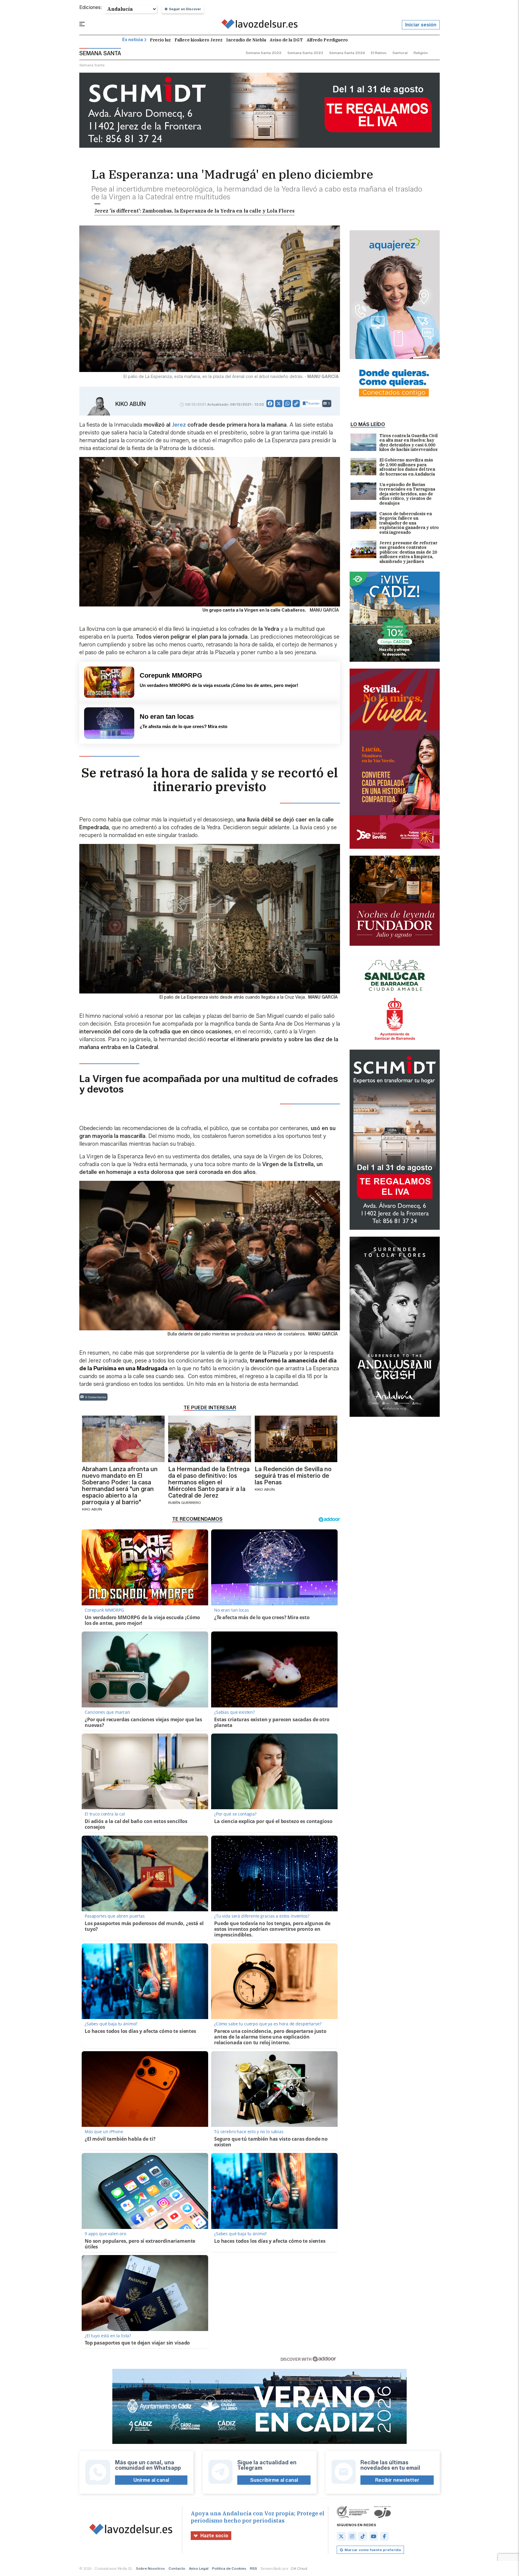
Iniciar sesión (421, 25)
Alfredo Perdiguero (327, 40)
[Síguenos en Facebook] (384, 2536)
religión (421, 53)
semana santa (92, 65)
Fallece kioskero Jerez (199, 40)
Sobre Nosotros (150, 2568)
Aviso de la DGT (286, 40)
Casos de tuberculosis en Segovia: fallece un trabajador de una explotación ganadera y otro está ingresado (409, 523)
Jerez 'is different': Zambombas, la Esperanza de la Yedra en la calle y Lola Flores (194, 211)
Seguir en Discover (185, 9)
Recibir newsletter (397, 2480)
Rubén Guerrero (185, 1503)
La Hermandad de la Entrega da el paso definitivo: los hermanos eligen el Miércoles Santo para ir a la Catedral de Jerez (209, 1482)
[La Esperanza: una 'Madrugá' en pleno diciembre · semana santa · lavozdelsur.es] (260, 25)
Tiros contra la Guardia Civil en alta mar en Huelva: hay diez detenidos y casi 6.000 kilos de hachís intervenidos (408, 443)
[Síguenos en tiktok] (363, 2536)
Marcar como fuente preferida (373, 2550)
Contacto (177, 2568)
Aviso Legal (199, 2568)
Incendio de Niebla (246, 40)
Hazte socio (214, 2536)
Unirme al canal (151, 2480)
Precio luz (160, 40)
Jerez (179, 425)
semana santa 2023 (305, 53)
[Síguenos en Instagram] (352, 2536)
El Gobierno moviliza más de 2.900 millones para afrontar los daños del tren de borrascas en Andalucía (407, 467)
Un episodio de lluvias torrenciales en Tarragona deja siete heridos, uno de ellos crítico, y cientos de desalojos (407, 494)
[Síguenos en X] (341, 2536)
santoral (400, 53)
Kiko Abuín (131, 404)
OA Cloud (299, 2568)
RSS (253, 2568)
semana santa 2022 (264, 53)
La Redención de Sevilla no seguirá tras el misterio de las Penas (293, 1476)
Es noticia (133, 40)
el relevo (379, 53)
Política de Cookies (229, 2568)
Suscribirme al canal (274, 2480)
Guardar (314, 403)
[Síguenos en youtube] (374, 2536)
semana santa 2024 (347, 53)
